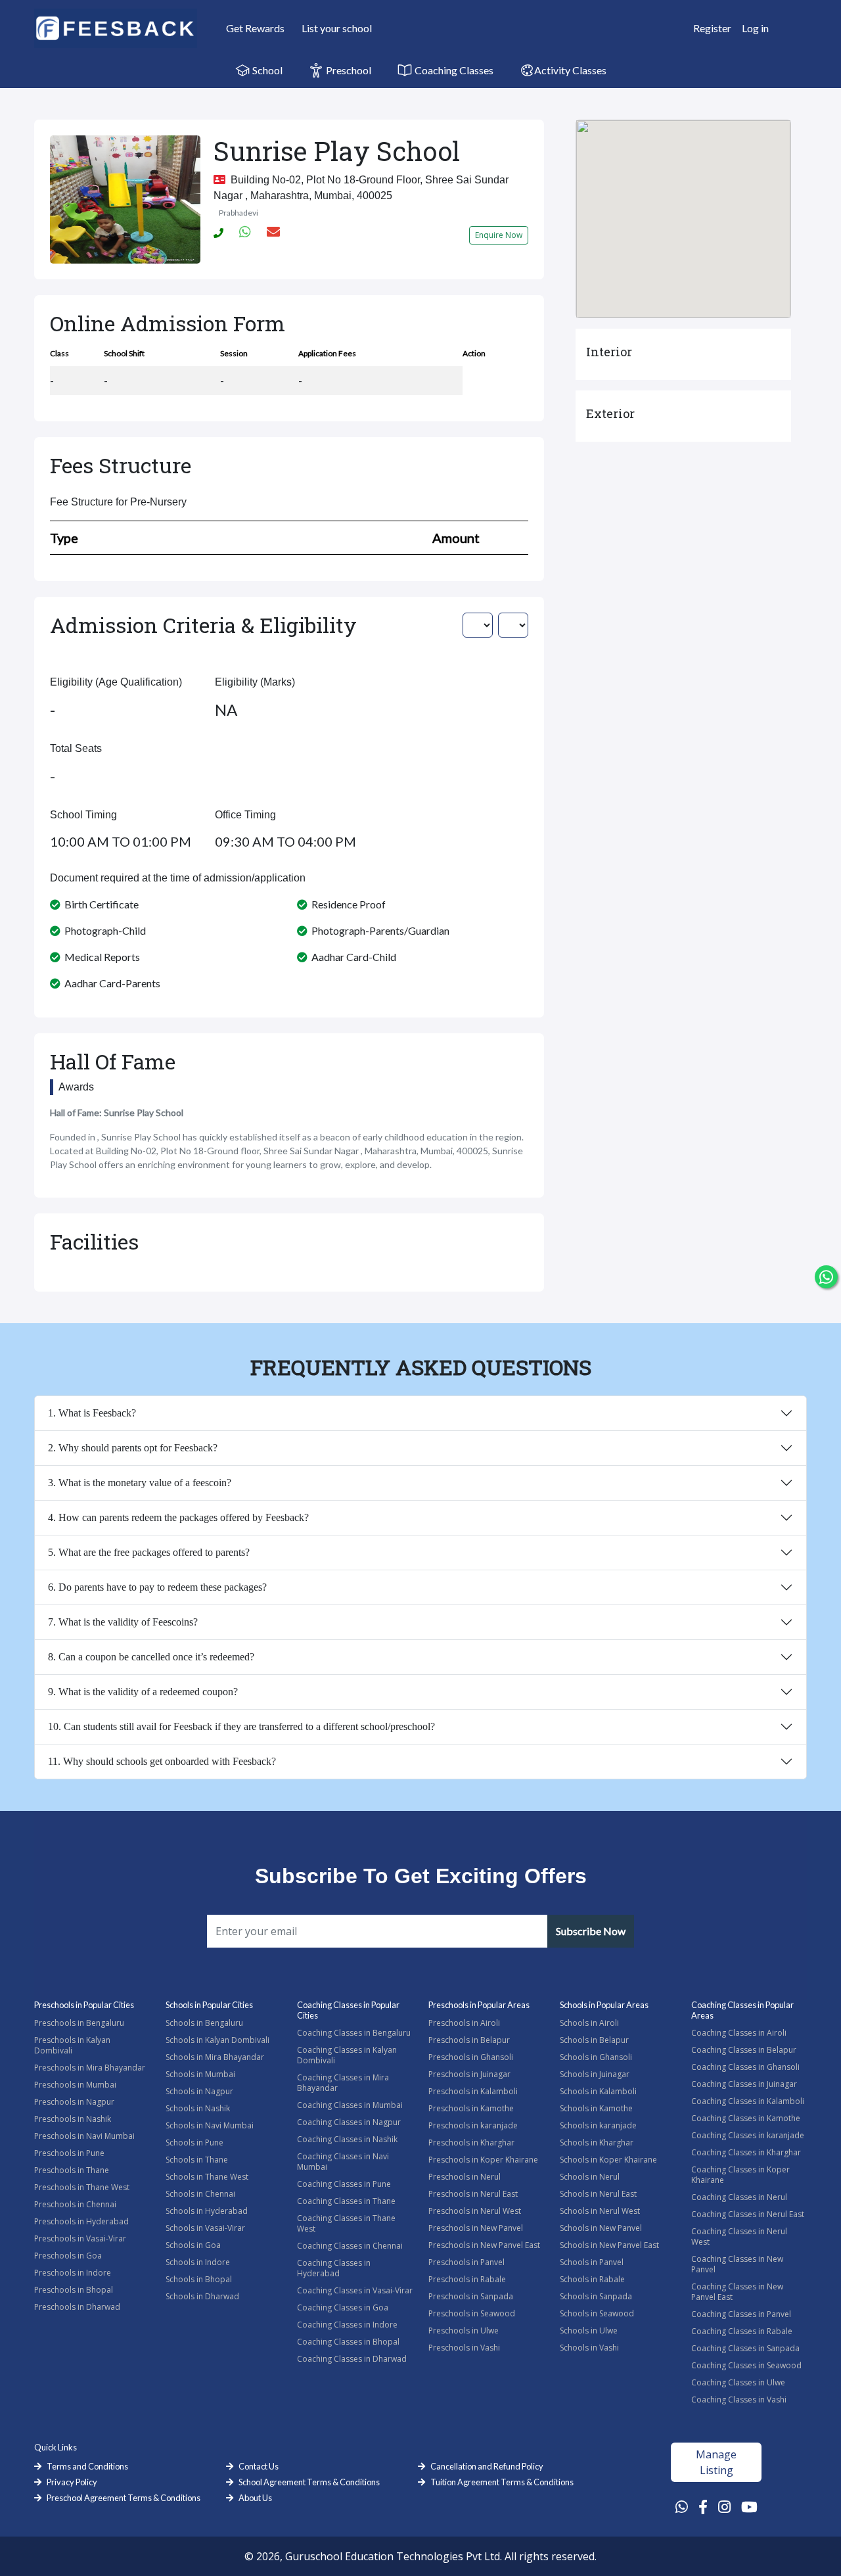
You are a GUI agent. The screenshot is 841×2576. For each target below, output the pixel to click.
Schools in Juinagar (595, 2074)
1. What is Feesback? (92, 1413)
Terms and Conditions (87, 2466)
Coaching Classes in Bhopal (348, 2342)
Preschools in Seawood (472, 2313)
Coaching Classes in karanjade (748, 2135)
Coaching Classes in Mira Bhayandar (343, 2083)
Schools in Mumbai (200, 2074)
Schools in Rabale (592, 2279)
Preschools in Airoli (464, 2023)
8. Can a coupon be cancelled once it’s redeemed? (151, 1657)
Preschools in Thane (72, 2170)
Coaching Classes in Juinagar (744, 2084)
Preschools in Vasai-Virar (80, 2238)
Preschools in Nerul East (473, 2194)
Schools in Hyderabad (207, 2211)
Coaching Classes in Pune (344, 2184)
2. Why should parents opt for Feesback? (133, 1448)
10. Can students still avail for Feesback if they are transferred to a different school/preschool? (241, 1726)
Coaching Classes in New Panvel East (737, 2292)
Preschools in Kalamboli (473, 2091)
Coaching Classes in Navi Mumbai (343, 2162)
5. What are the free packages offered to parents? (149, 1552)
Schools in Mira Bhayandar (215, 2057)
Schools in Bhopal (199, 2279)
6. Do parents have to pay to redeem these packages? (157, 1587)
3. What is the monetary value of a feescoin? (140, 1483)
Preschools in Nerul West (475, 2211)
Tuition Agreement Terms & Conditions (502, 2482)
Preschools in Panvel (466, 2262)
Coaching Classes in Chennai (350, 2246)
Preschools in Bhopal (74, 2290)
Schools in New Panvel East (609, 2245)
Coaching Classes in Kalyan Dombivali (347, 2055)
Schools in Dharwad (202, 2296)
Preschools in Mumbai (75, 2085)
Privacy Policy (72, 2482)
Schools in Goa (193, 2245)
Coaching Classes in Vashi (739, 2400)
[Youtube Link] (749, 2506)
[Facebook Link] (703, 2506)
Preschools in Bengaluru (79, 2023)
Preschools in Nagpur (74, 2102)
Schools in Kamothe (596, 2108)
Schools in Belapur (594, 2040)
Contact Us (259, 2466)
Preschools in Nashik (73, 2119)
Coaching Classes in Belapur (744, 2050)
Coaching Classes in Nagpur (349, 2122)
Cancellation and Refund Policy (487, 2466)
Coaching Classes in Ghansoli (745, 2067)
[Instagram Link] (724, 2506)
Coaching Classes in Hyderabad (334, 2268)
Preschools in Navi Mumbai (84, 2136)
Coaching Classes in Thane (346, 2201)
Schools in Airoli (589, 2023)
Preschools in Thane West (82, 2187)
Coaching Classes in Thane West (346, 2223)
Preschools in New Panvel (476, 2228)
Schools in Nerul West (600, 2211)
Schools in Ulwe (589, 2330)
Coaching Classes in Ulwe (738, 2382)
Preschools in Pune (69, 2153)
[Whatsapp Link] (682, 2506)
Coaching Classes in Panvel (741, 2314)
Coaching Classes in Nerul (739, 2197)
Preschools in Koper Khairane (483, 2160)
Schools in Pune (194, 2143)
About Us (255, 2498)
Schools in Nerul (590, 2177)
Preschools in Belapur (469, 2040)
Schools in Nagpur (199, 2091)
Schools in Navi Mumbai (210, 2125)
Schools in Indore (198, 2262)
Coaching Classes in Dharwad (352, 2359)
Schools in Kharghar (597, 2143)
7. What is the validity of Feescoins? (123, 1622)
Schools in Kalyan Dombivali (217, 2040)
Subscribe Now (591, 1931)
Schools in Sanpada (596, 2296)
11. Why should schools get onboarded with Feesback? (162, 1761)
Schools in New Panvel (601, 2228)
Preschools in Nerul (465, 2177)
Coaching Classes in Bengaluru (354, 2033)
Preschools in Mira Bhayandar (90, 2068)
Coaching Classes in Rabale (742, 2331)
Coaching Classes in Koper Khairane (740, 2175)
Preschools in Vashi (464, 2348)
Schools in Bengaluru (204, 2023)
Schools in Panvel (592, 2262)
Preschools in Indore (73, 2273)
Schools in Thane (197, 2160)
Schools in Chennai (200, 2194)
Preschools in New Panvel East (484, 2245)
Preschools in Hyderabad (81, 2221)
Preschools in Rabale (467, 2279)
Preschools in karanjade (473, 2125)
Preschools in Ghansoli (471, 2057)
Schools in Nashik (198, 2108)
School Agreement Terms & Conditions (309, 2482)
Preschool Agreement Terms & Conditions (124, 2498)
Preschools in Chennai (75, 2204)
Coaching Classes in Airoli (739, 2033)
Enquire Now (499, 235)
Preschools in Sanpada (471, 2296)
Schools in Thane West (207, 2177)
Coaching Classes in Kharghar (746, 2152)
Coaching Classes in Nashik (347, 2139)
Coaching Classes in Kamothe (746, 2118)
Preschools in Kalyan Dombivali (72, 2045)
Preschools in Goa (68, 2256)
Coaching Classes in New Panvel (737, 2264)
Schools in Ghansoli (596, 2057)
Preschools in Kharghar (471, 2143)
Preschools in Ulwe (464, 2330)
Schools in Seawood (597, 2313)
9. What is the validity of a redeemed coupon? (143, 1692)
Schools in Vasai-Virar (205, 2228)
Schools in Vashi (589, 2348)
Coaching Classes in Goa (343, 2307)
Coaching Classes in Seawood (746, 2365)
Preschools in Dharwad (77, 2307)
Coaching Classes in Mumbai (350, 2105)
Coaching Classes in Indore (347, 2325)
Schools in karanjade (598, 2125)
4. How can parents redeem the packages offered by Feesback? (178, 1517)
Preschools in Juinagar (469, 2074)
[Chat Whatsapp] (826, 1277)
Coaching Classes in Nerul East (748, 2214)
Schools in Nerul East (598, 2194)
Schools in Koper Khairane (608, 2160)
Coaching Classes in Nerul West (739, 2236)
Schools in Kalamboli (598, 2091)
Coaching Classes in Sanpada (745, 2348)
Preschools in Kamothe (471, 2108)
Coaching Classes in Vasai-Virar (355, 2290)
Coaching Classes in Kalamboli (748, 2101)
